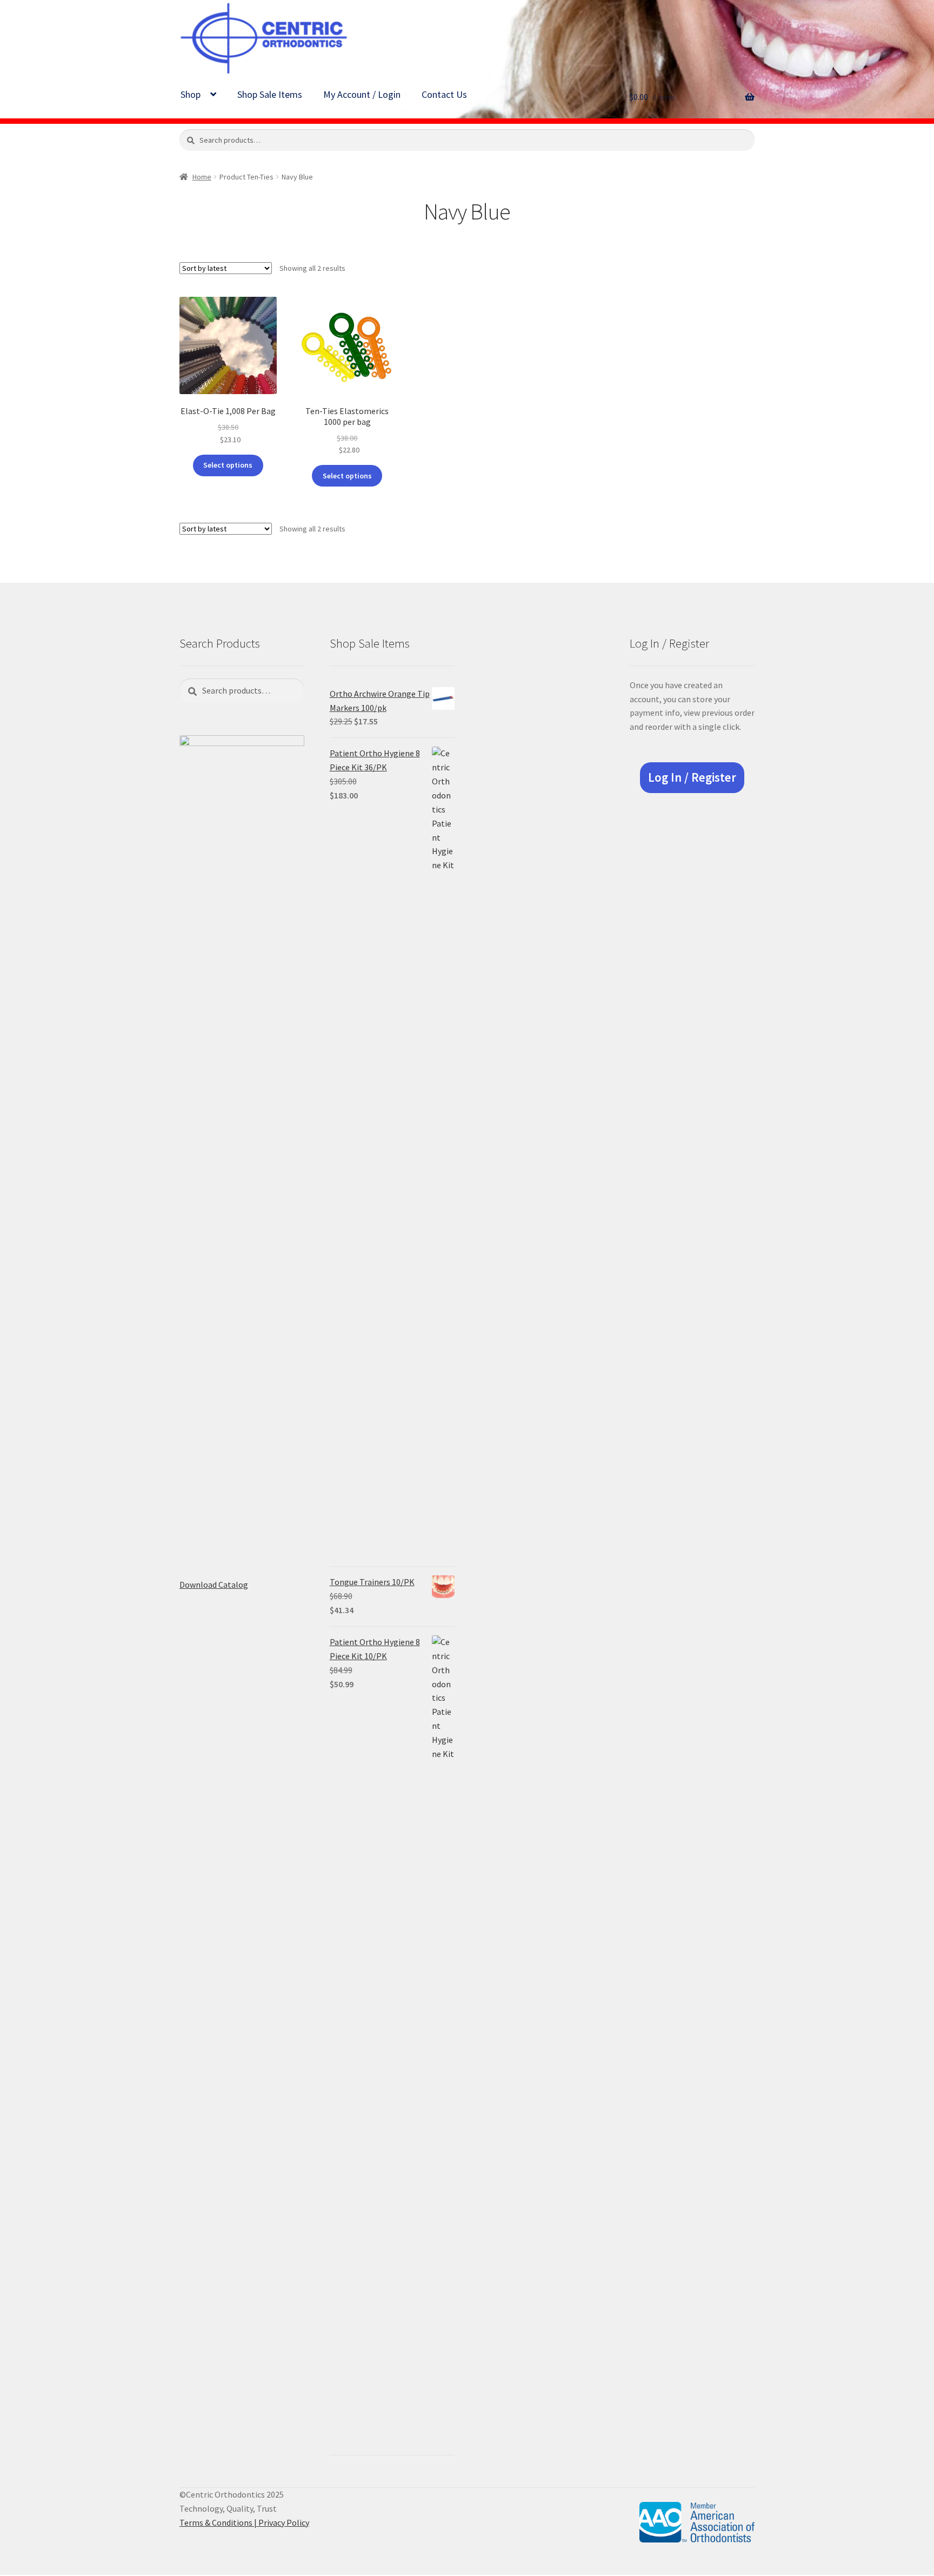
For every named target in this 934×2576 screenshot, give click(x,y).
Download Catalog (214, 1585)
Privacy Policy (284, 2522)
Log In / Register (692, 777)
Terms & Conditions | (219, 2522)
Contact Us (444, 94)
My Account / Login (362, 94)
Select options (228, 465)
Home (202, 177)
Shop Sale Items (270, 94)
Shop (191, 94)
